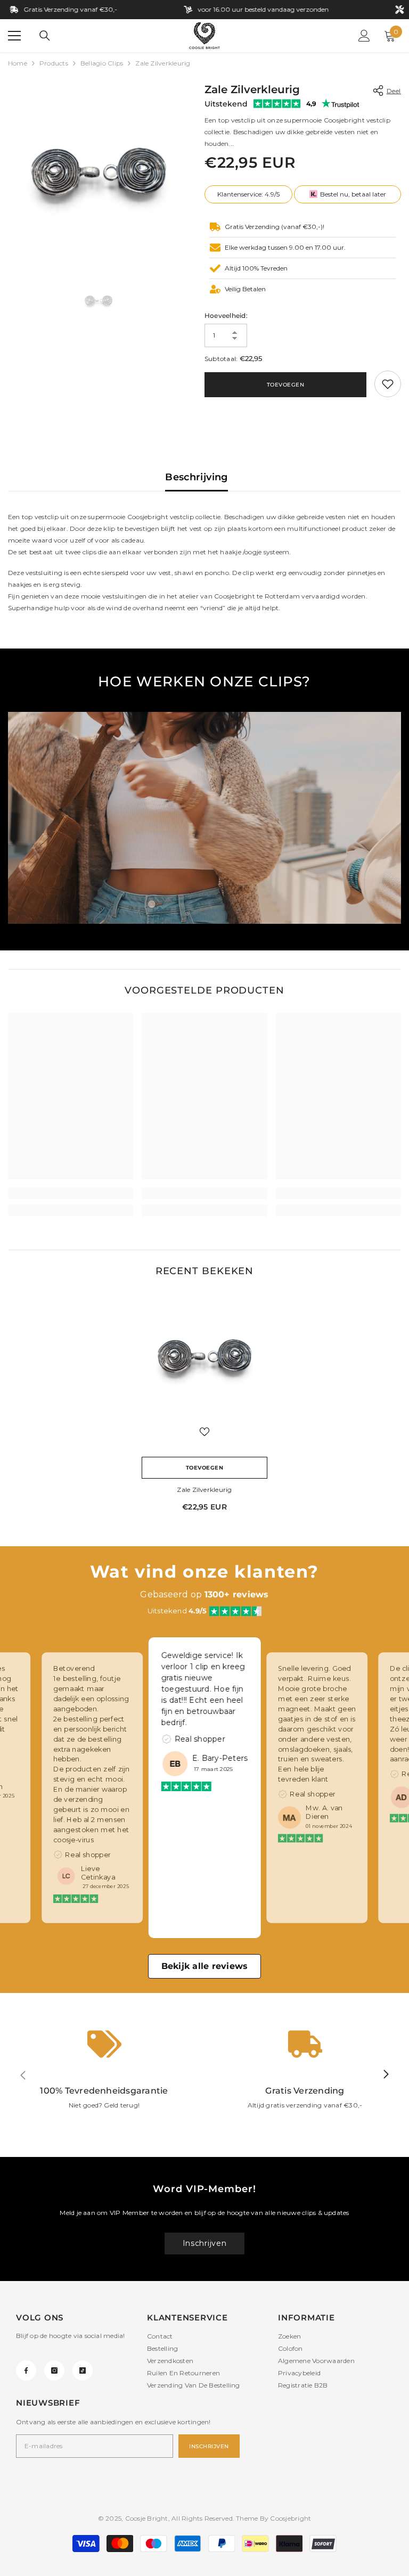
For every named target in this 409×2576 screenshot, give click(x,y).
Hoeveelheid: (226, 315)
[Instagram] (54, 2370)
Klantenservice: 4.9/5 (248, 194)
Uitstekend (226, 104)
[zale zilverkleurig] (204, 1356)
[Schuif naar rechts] (386, 2075)
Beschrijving (196, 477)
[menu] (14, 36)
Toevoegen (286, 385)
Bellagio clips (102, 63)
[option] (98, 172)
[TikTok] (83, 2370)
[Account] (364, 36)
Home (18, 63)
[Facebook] (26, 2370)
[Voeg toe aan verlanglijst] (204, 1431)
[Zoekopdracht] (45, 36)
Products (54, 63)
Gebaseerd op (204, 1594)
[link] (388, 384)
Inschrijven (205, 2243)
